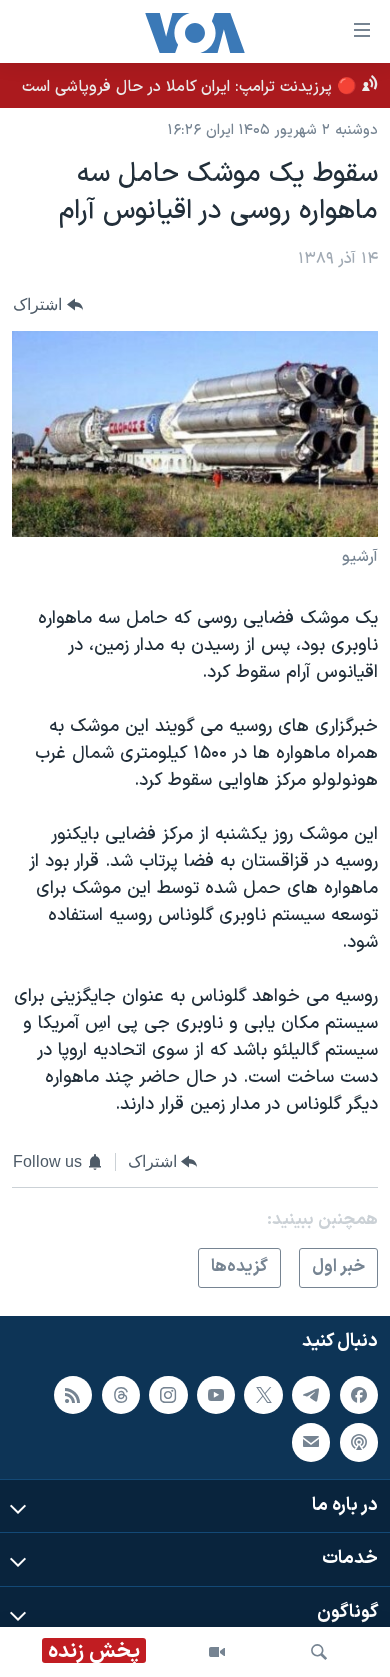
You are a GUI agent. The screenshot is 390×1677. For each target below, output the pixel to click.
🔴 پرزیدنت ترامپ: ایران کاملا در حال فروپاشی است (189, 87)
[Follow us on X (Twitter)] (263, 1395)
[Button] (48, 305)
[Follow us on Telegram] (311, 1395)
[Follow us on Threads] (121, 1395)
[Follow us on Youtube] (216, 1395)
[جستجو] (319, 1652)
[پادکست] (359, 1442)
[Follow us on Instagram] (168, 1395)
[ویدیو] (217, 1652)
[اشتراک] (311, 1442)
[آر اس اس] (73, 1395)
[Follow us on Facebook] (359, 1395)
